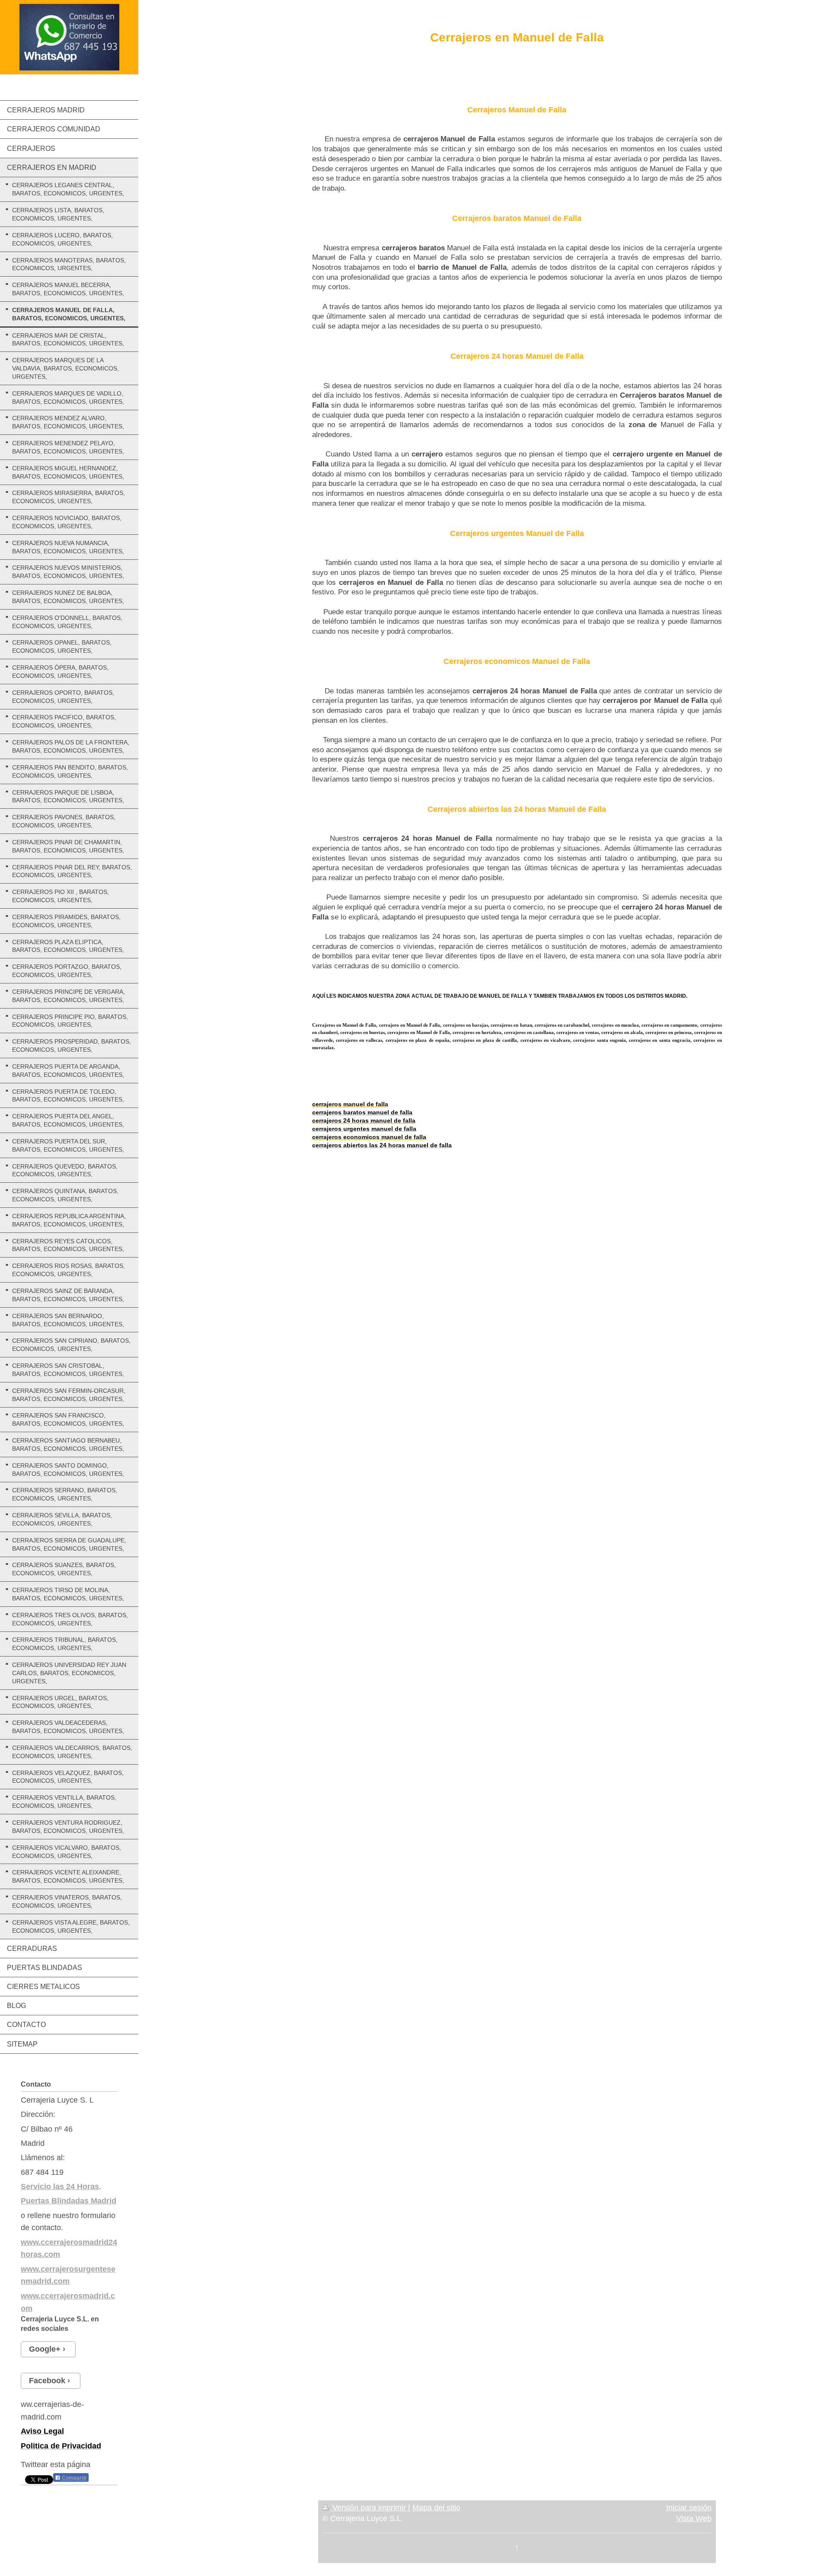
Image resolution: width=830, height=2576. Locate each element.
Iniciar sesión (689, 2508)
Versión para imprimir (369, 2508)
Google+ (45, 2349)
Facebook (47, 2381)
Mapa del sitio (436, 2508)
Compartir (74, 2478)
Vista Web (694, 2519)
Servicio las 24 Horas (60, 2187)
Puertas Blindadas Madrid (69, 2201)
